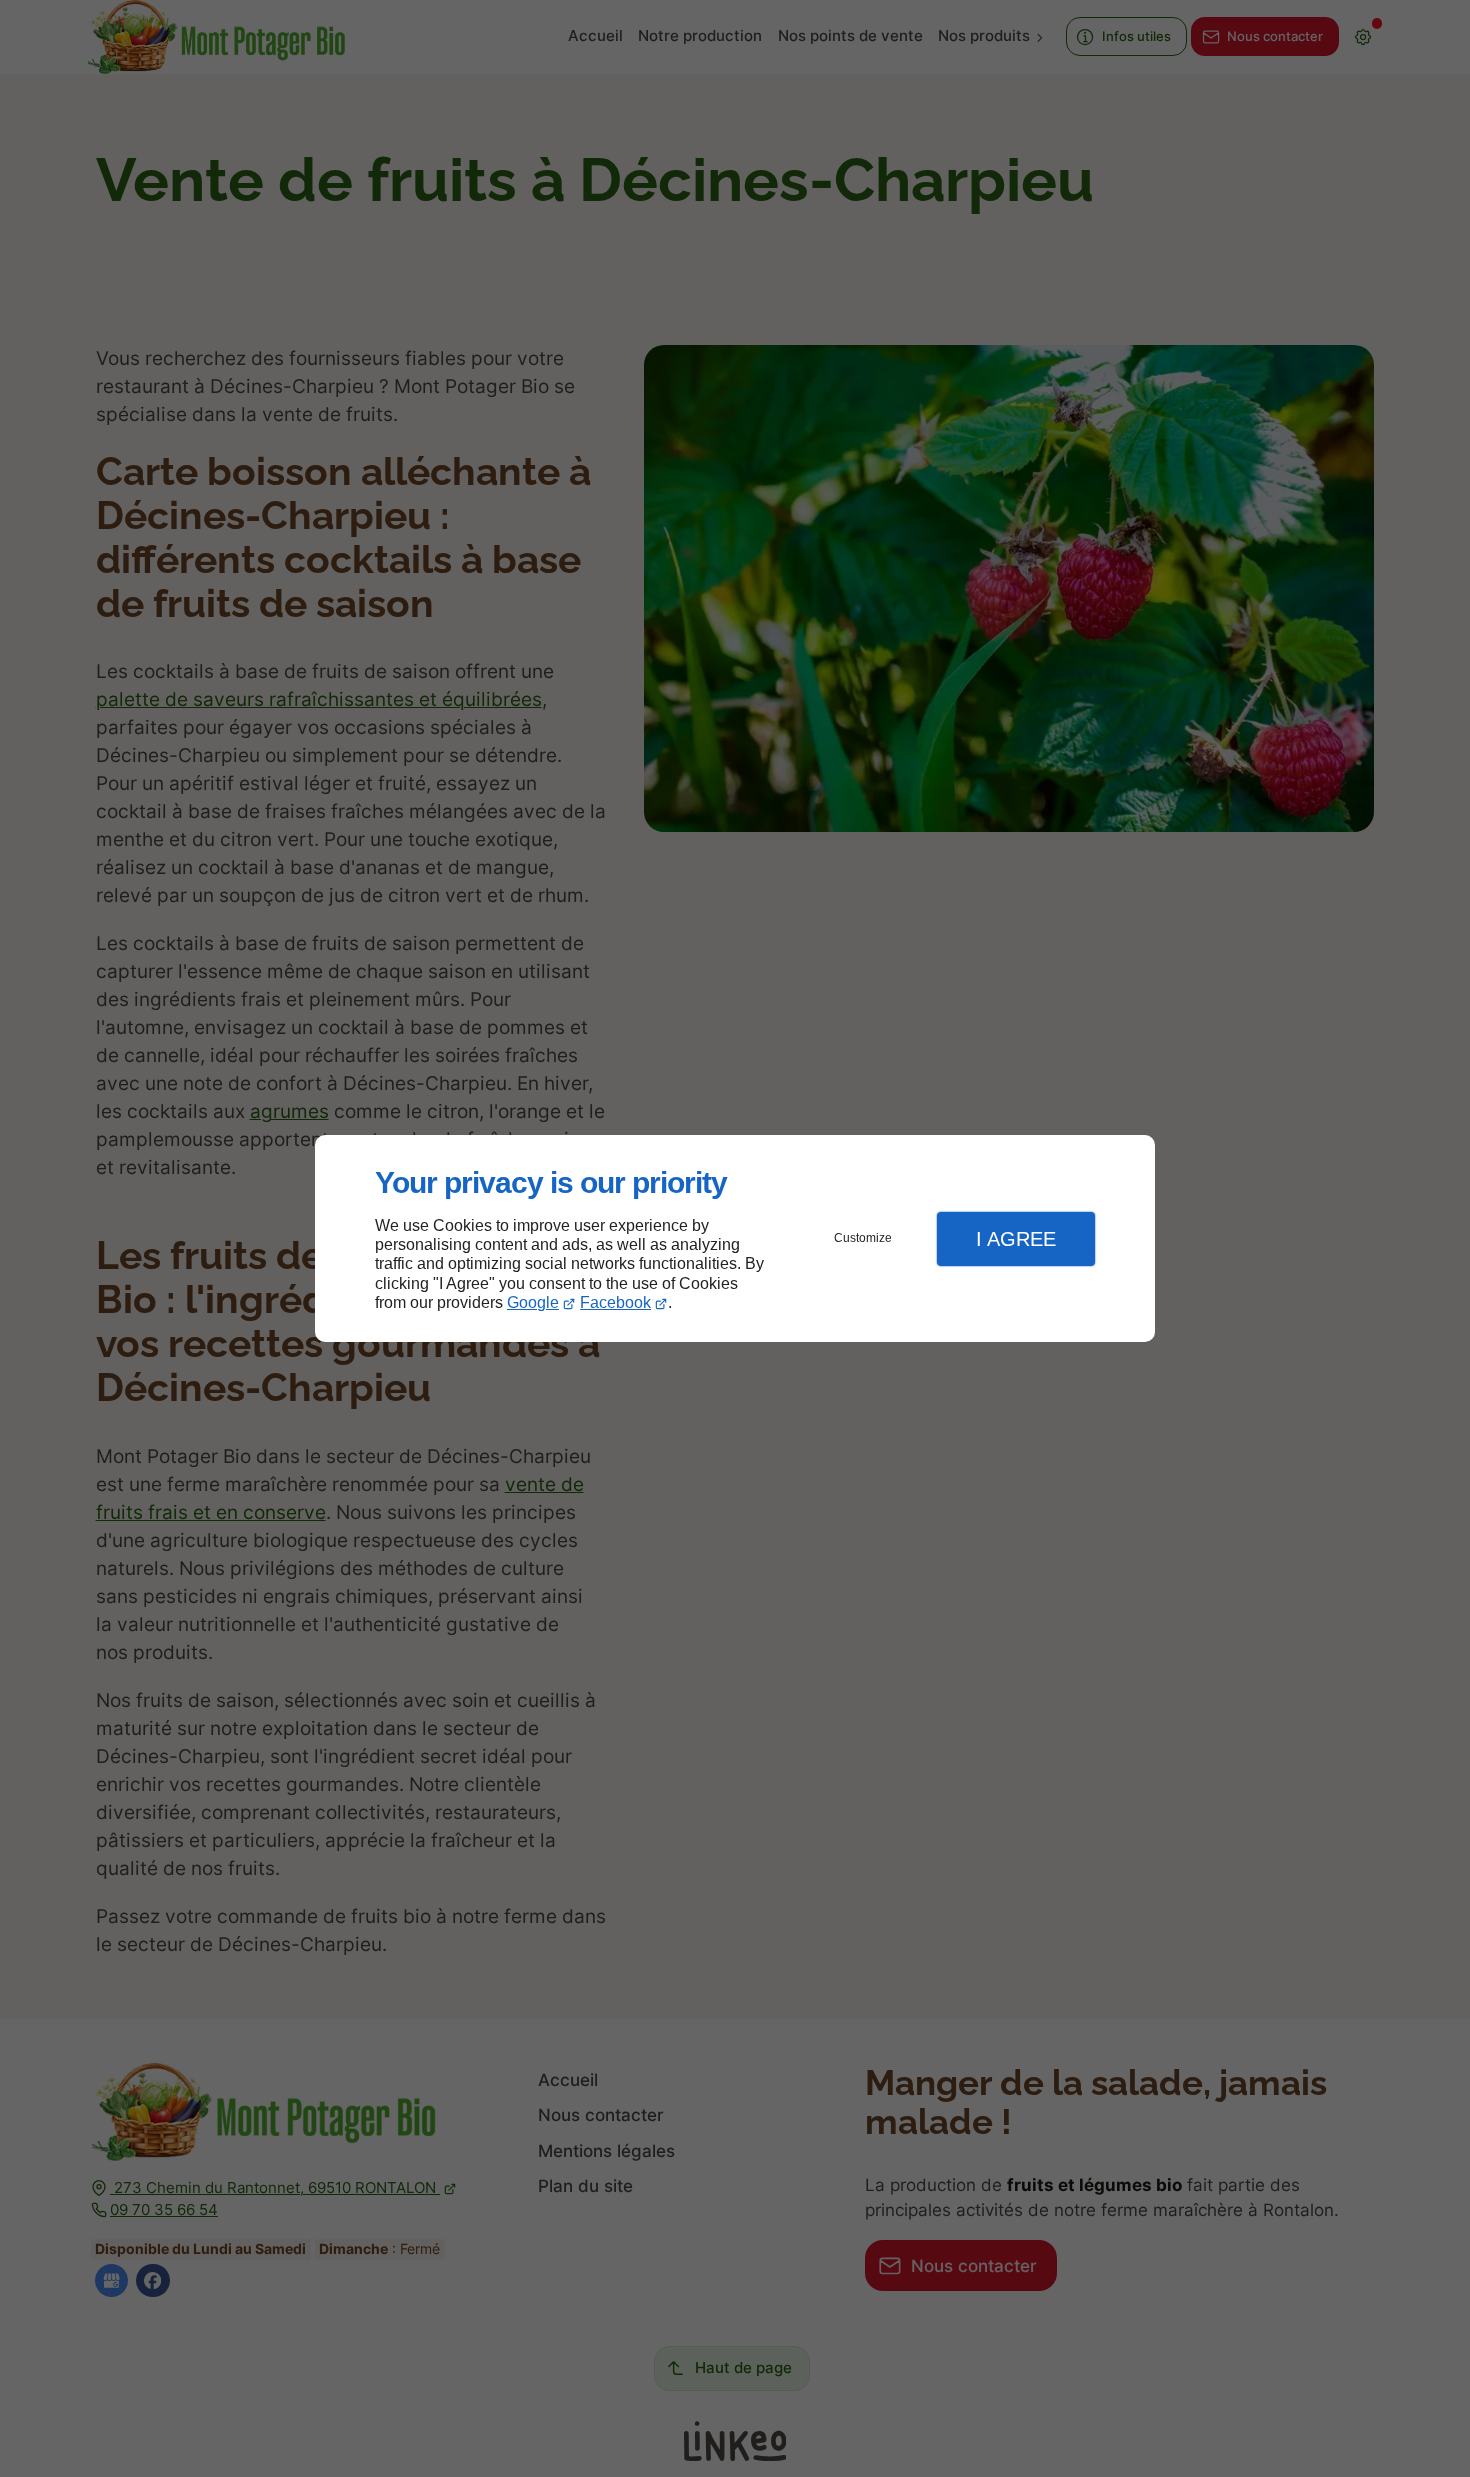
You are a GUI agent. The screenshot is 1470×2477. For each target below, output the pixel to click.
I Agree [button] (1016, 1239)
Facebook (615, 1302)
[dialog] (735, 1238)
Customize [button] (863, 1238)
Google (533, 1302)
